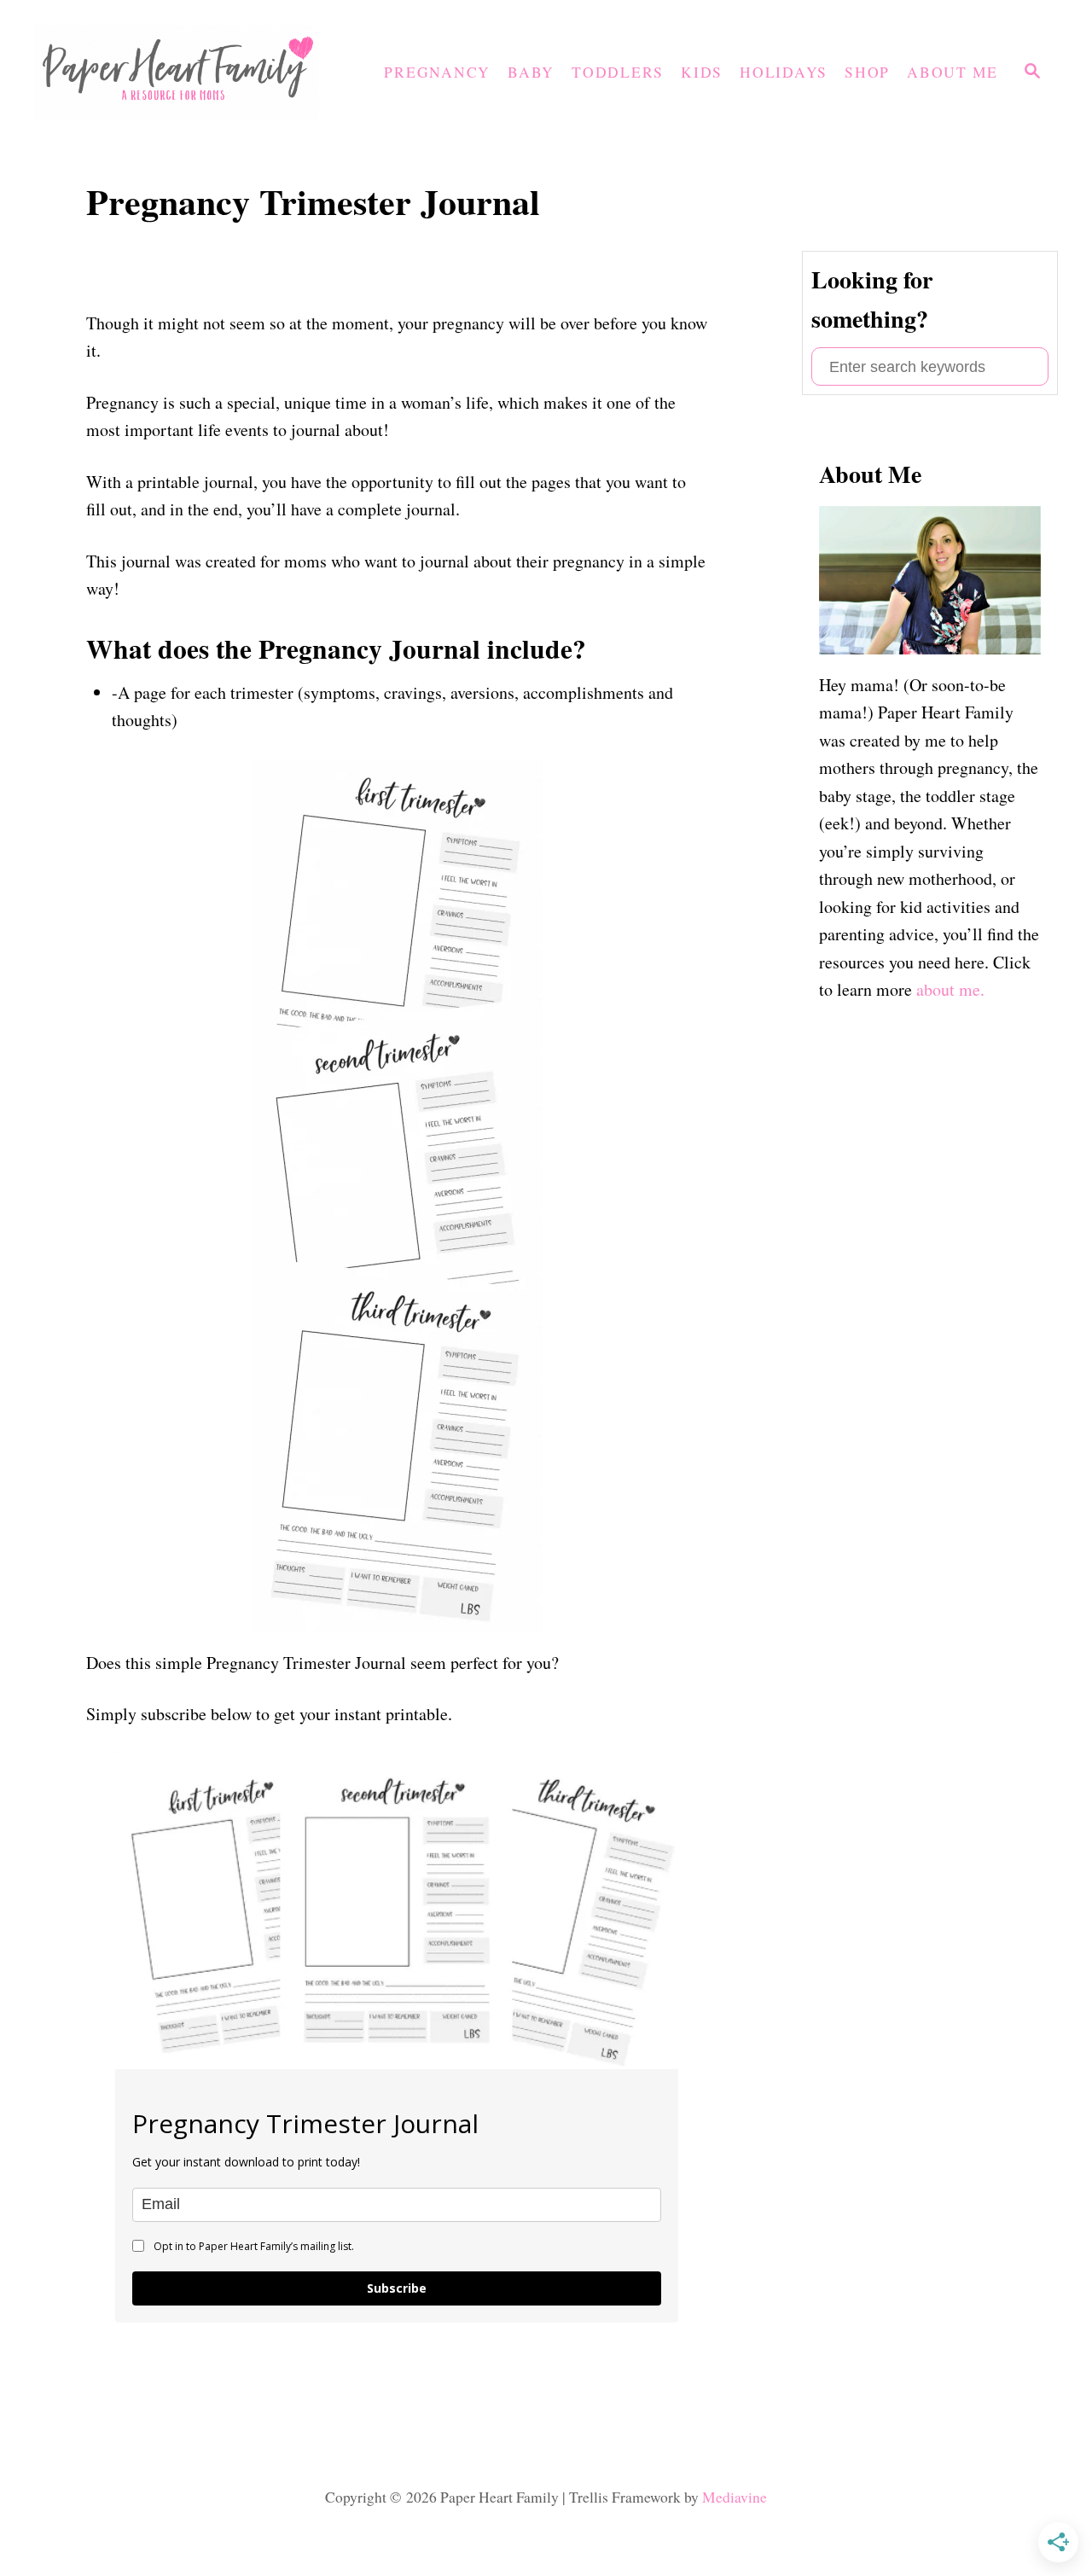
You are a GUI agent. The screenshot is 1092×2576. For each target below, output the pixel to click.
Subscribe (397, 2288)
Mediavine (735, 2497)
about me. (950, 989)
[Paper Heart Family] (183, 73)
